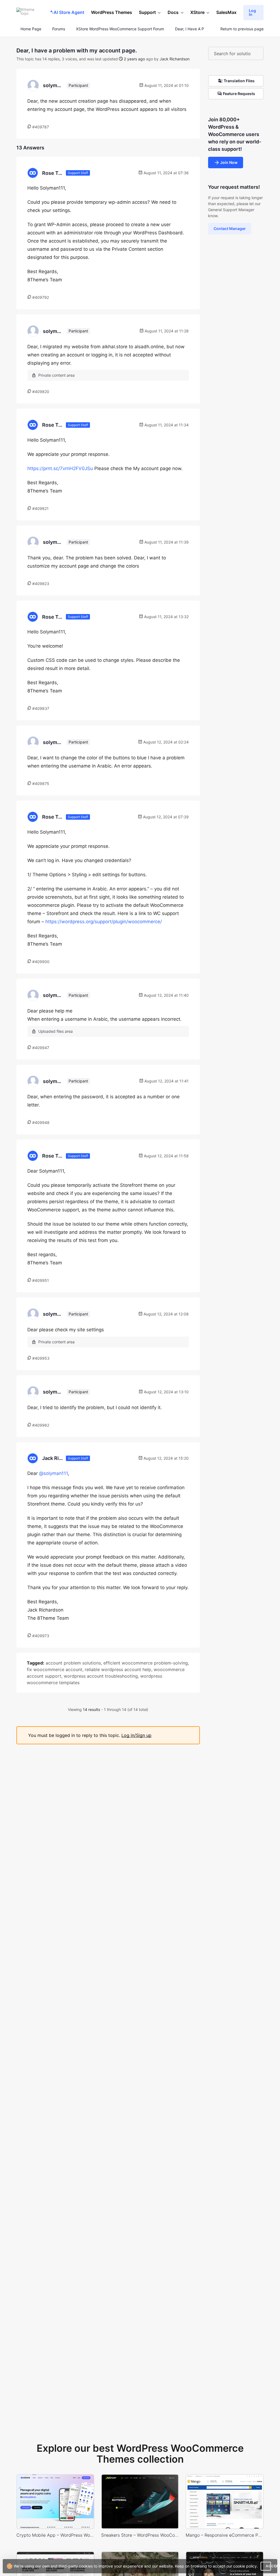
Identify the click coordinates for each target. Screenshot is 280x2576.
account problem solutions (73, 1663)
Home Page (30, 29)
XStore (197, 12)
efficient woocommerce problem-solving (146, 1663)
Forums (59, 29)
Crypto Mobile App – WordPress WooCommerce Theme (55, 2535)
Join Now (229, 162)
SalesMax (226, 12)
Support (147, 12)
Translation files (239, 81)
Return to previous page (242, 29)
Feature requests (239, 94)
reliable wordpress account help (118, 1669)
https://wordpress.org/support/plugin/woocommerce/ (104, 922)
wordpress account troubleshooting (101, 1676)
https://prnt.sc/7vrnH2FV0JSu (60, 468)
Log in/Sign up (136, 1735)
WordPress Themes (112, 12)
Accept (268, 2566)
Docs (173, 12)
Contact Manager (230, 228)
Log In (252, 12)
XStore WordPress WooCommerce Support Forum (120, 29)
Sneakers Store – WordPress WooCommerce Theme (140, 2535)
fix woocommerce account (55, 1669)
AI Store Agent (69, 12)
